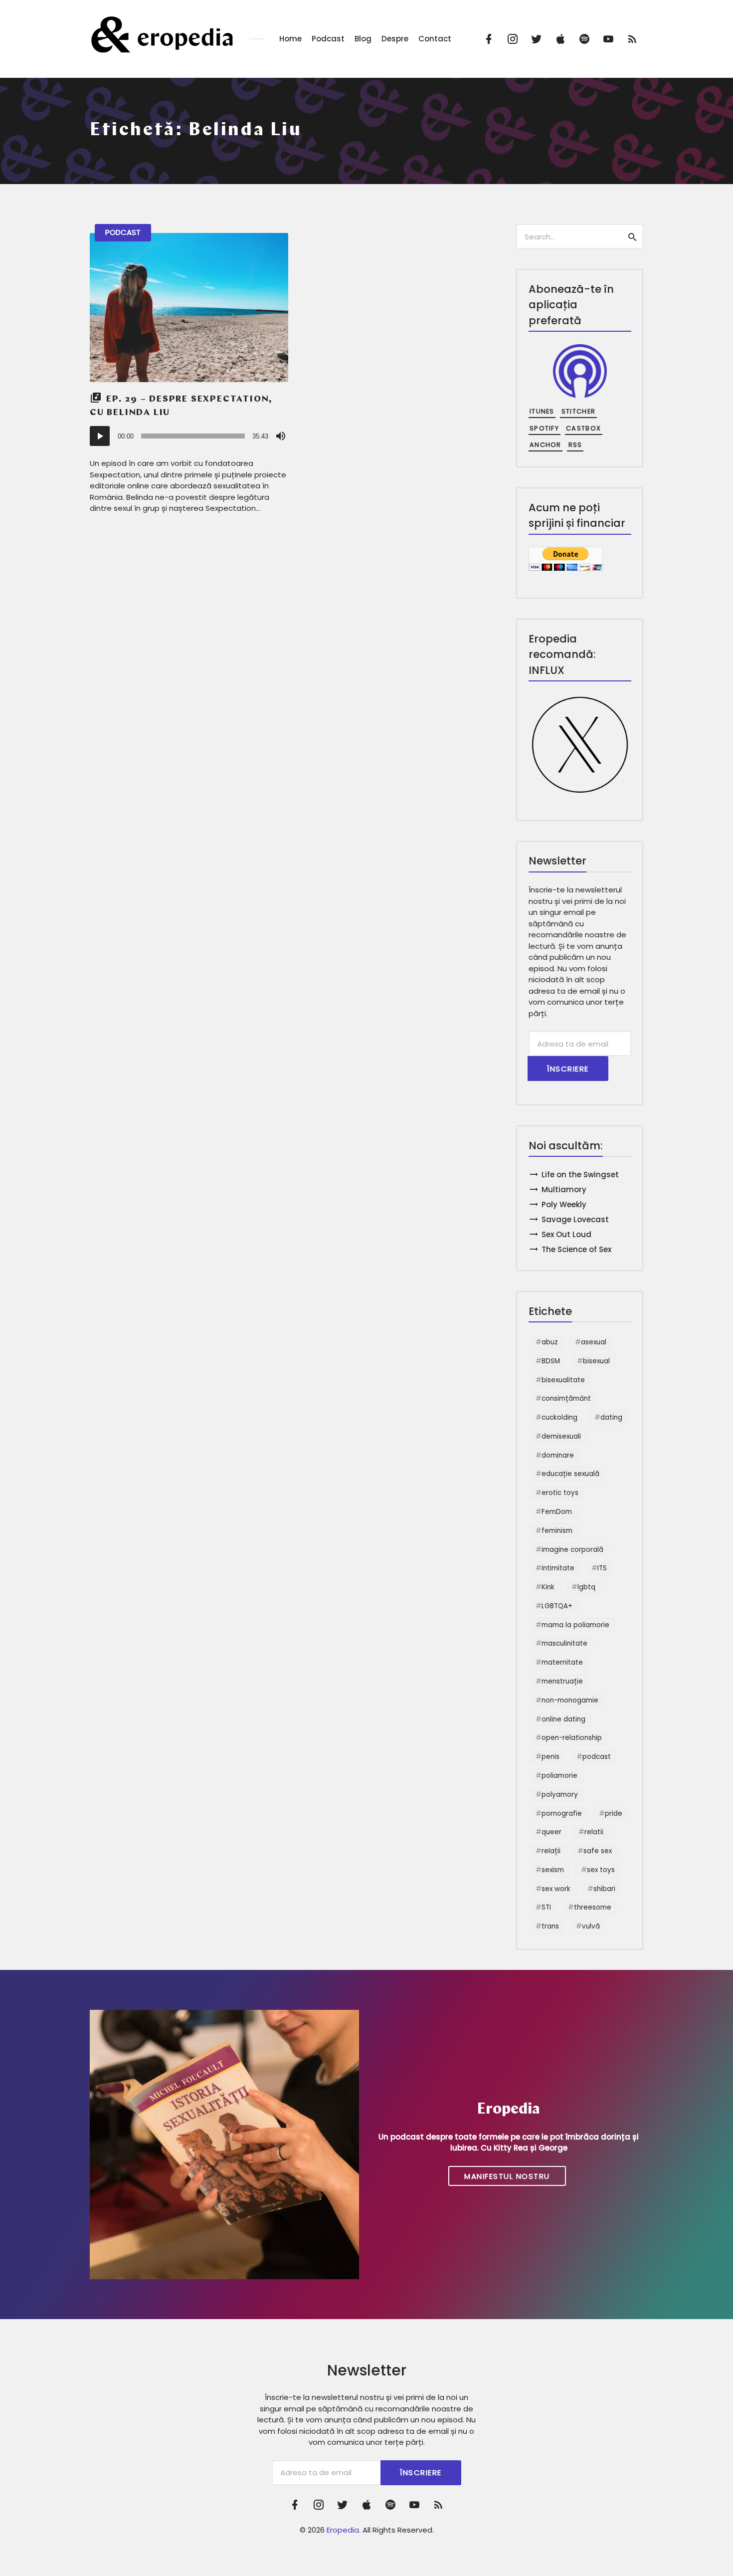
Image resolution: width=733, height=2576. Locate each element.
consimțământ (566, 1398)
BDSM (551, 1361)
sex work (556, 1889)
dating (611, 1417)
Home (290, 39)
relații (551, 1851)
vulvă (591, 1926)
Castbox (583, 428)
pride (614, 1814)
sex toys (601, 1870)
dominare (558, 1455)
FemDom (557, 1512)
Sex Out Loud (566, 1234)
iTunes (542, 411)
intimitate (558, 1568)
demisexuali (561, 1436)
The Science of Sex (576, 1249)
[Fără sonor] (281, 436)
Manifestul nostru (507, 2176)
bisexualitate (563, 1380)
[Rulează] (100, 436)
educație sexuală (570, 1474)
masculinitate (564, 1643)
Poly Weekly (564, 1204)
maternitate (562, 1662)
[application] (189, 436)
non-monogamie (570, 1700)
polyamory (560, 1795)
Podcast (328, 39)
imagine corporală (572, 1550)
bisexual (596, 1361)
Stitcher (578, 411)
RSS (575, 445)
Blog (363, 39)
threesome (593, 1907)
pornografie (562, 1814)
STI (546, 1907)
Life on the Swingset (580, 1175)
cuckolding (559, 1417)
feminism (557, 1531)
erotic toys (560, 1493)
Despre (395, 39)
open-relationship (572, 1738)
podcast (597, 1757)
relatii (594, 1832)
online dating (563, 1719)
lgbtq (586, 1587)
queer (551, 1832)
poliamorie (559, 1776)
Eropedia (343, 2530)
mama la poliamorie (575, 1625)
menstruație (562, 1681)
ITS (602, 1568)
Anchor (546, 445)
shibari (604, 1889)
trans (550, 1926)
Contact (435, 39)
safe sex (598, 1851)
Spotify (544, 428)
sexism (553, 1870)
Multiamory (564, 1189)
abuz (550, 1342)
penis (550, 1757)
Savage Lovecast (575, 1219)
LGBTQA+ (557, 1606)
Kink (548, 1587)
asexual (594, 1342)
